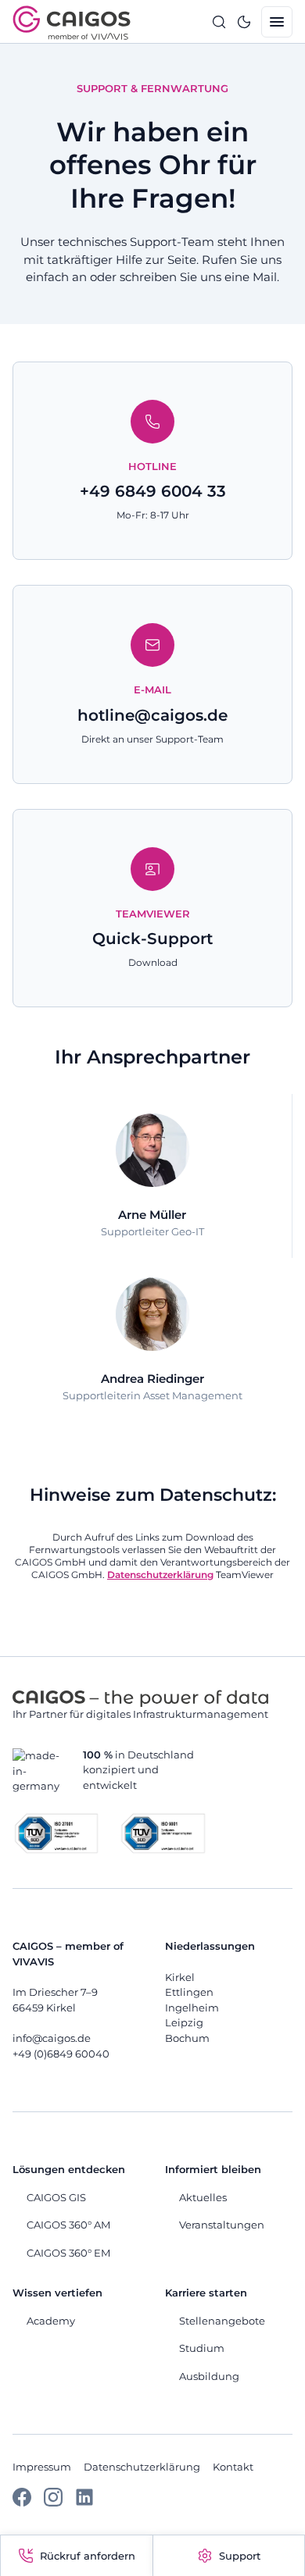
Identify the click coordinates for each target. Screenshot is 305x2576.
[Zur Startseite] (72, 23)
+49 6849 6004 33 (153, 491)
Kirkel (180, 1977)
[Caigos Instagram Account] (53, 2503)
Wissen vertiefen (57, 2293)
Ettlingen (189, 1992)
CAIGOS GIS (56, 2197)
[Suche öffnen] (219, 22)
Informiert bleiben (213, 2169)
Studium (202, 2348)
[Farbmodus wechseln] (244, 22)
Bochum (187, 2038)
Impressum (42, 2467)
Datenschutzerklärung (142, 2467)
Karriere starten (206, 2293)
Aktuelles (203, 2197)
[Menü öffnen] (277, 22)
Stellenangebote (222, 2321)
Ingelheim (192, 2008)
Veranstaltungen (222, 2225)
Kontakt (233, 2467)
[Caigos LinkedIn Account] (84, 2503)
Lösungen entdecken (69, 2169)
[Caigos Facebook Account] (22, 2503)
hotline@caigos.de (152, 715)
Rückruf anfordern (88, 2556)
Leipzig (184, 2022)
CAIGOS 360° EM (68, 2253)
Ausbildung (209, 2376)
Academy (51, 2321)
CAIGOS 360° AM (68, 2225)
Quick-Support (152, 939)
